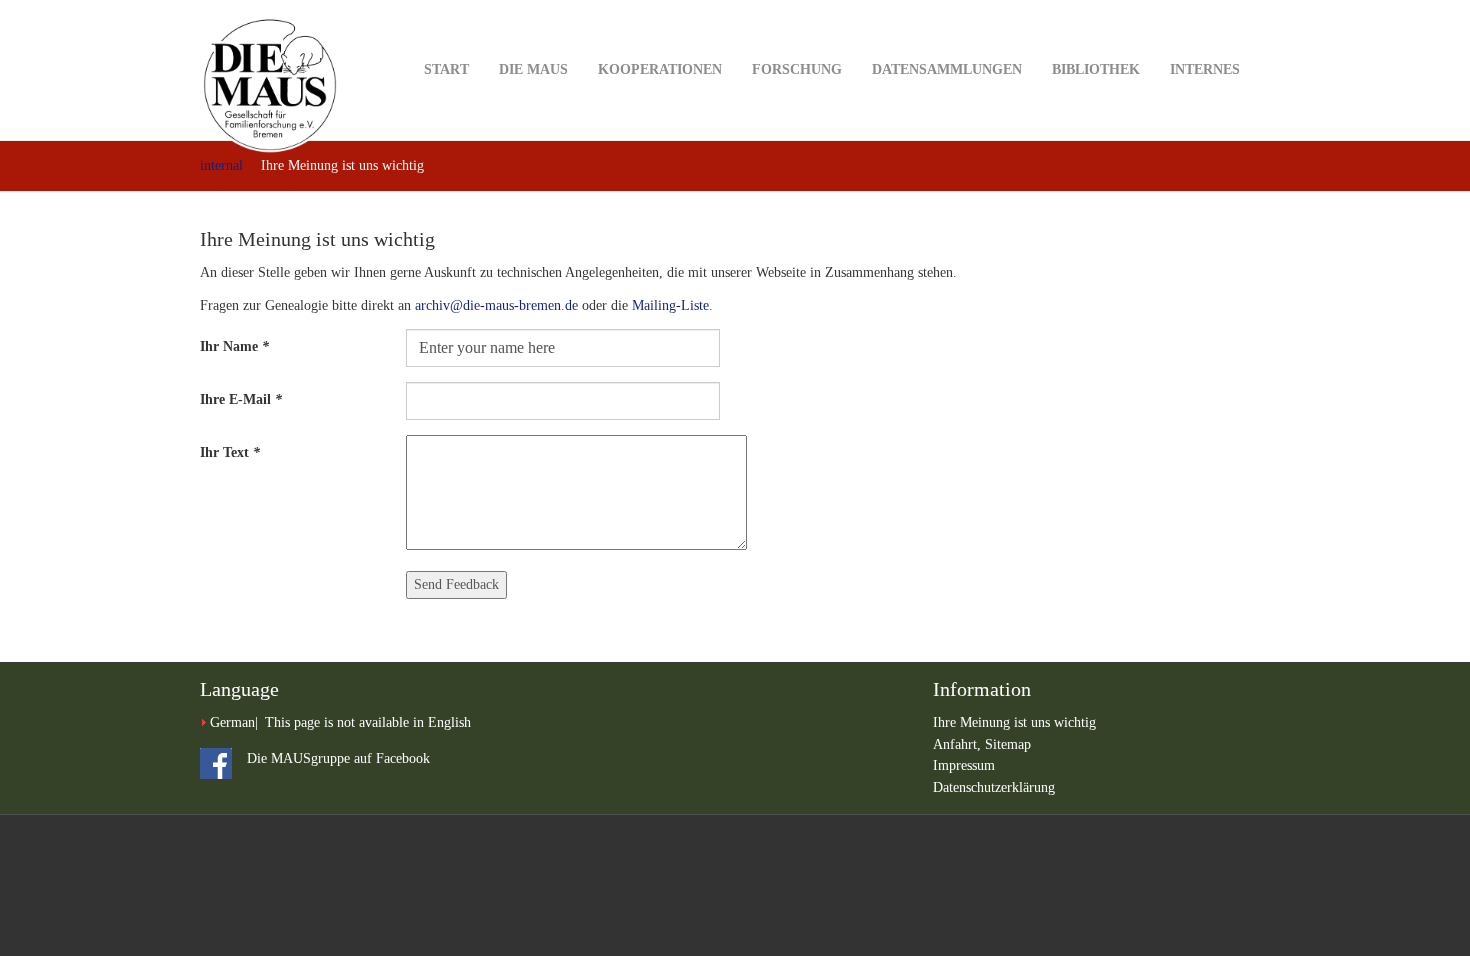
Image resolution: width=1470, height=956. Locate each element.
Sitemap (1008, 744)
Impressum (964, 765)
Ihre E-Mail (241, 399)
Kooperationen (660, 69)
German (232, 722)
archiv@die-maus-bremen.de (496, 305)
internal (221, 165)
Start (446, 69)
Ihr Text (230, 452)
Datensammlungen (947, 69)
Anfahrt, (959, 744)
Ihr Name (234, 346)
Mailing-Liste (670, 305)
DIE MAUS (533, 69)
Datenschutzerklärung (994, 787)
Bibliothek (1096, 69)
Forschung (797, 69)
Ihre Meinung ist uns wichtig (1014, 722)
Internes (1205, 69)
